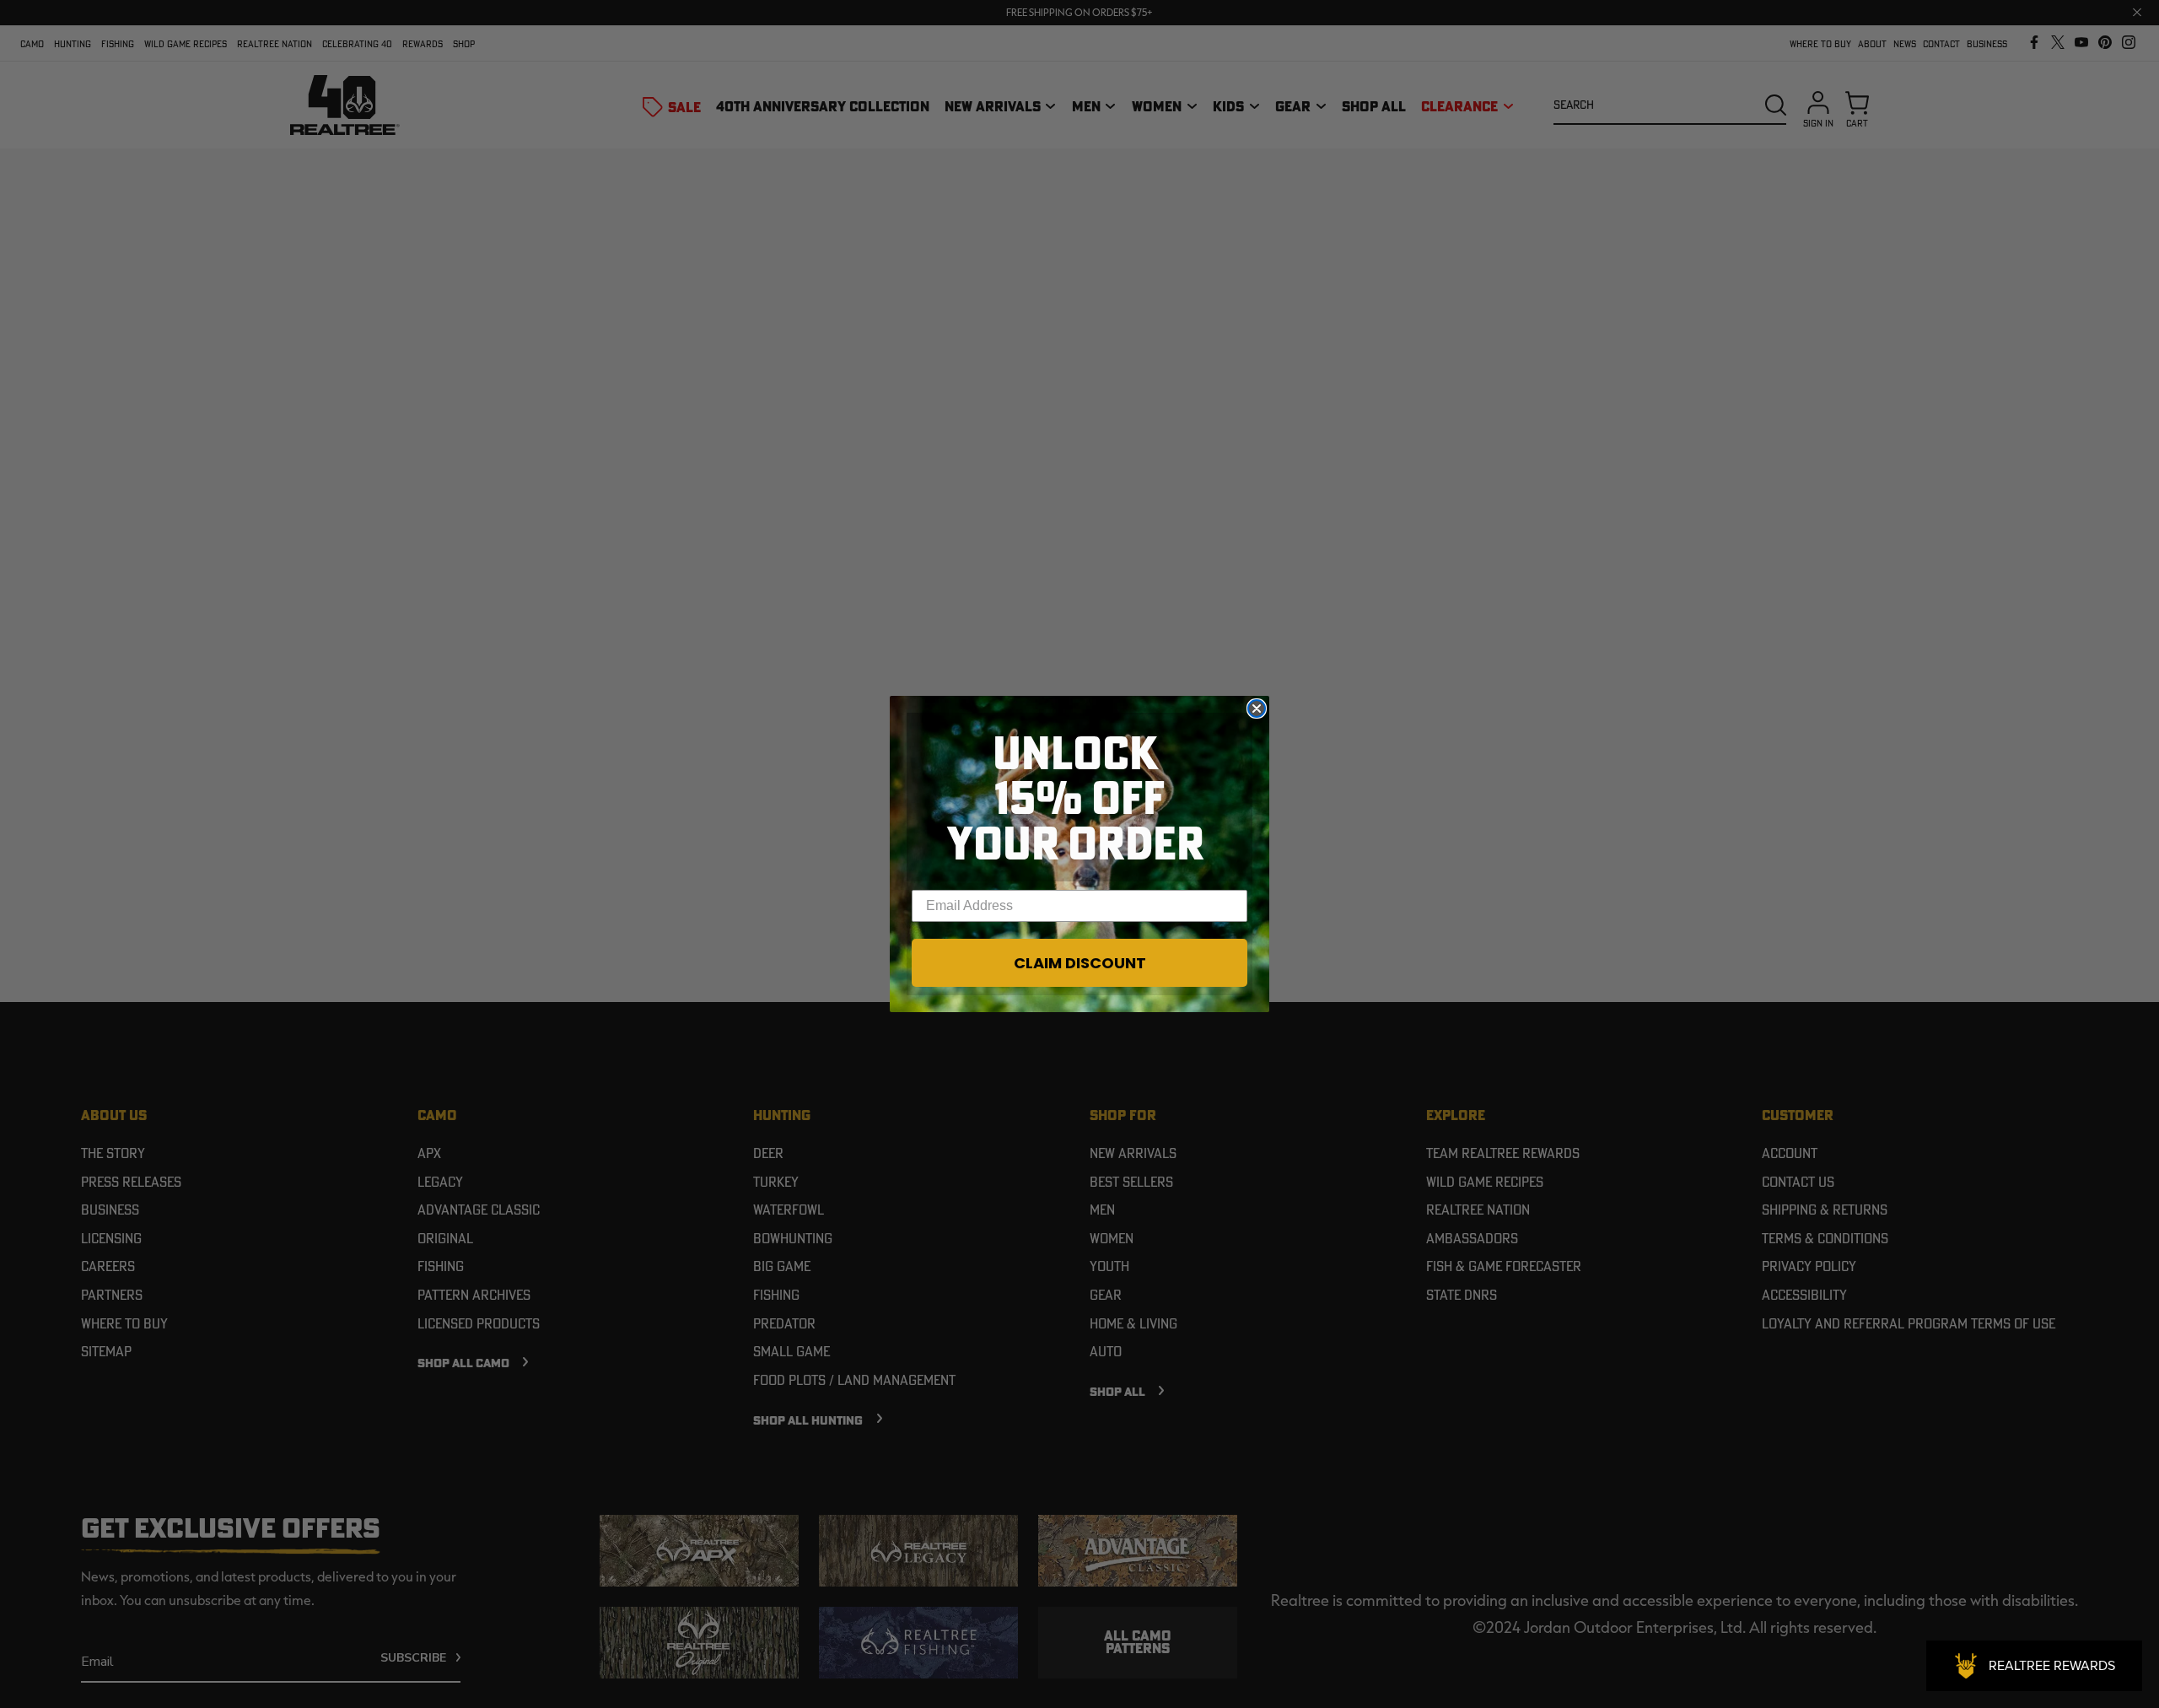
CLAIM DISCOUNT (1080, 963)
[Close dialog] (1257, 709)
